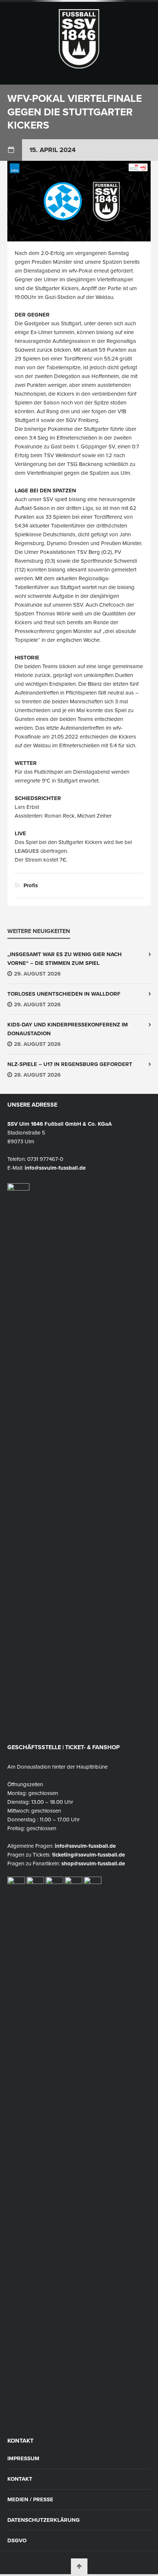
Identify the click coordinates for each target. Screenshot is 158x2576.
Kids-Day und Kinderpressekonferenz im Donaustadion (68, 1029)
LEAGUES (27, 851)
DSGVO (17, 2541)
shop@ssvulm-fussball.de (93, 1863)
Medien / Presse (30, 2500)
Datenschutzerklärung (44, 2520)
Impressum (23, 2459)
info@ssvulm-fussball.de (55, 1168)
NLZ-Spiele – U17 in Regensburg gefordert (70, 1064)
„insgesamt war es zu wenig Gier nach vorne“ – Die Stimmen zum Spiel (64, 959)
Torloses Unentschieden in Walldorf (64, 994)
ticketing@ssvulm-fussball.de (89, 1855)
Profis (31, 885)
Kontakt (20, 2479)
